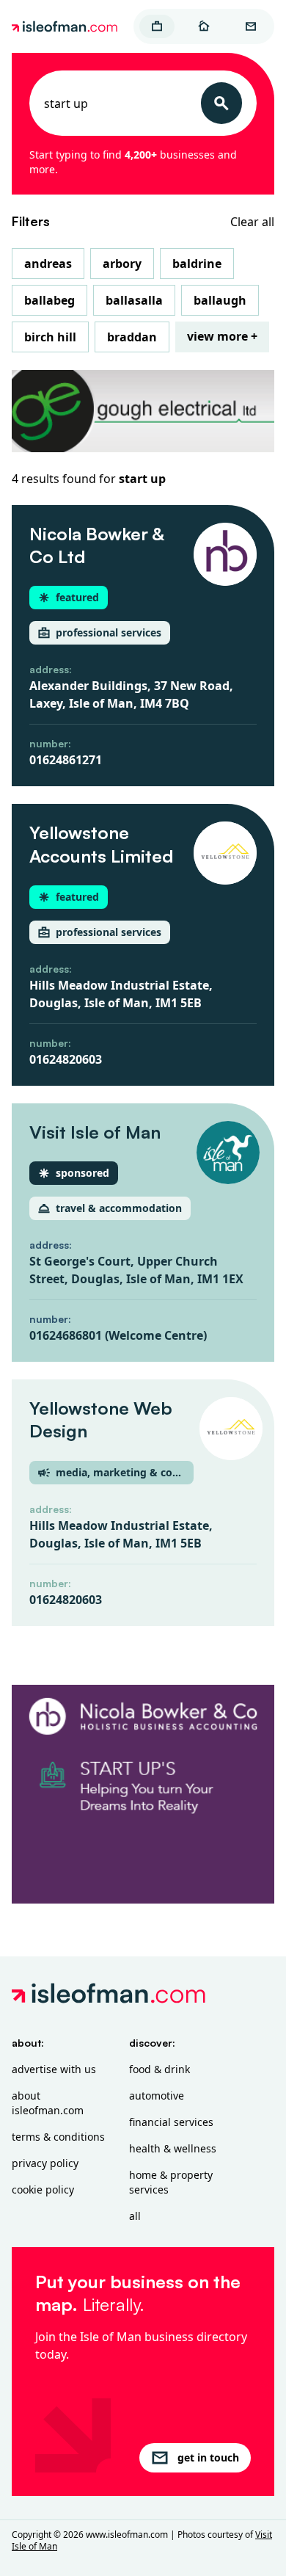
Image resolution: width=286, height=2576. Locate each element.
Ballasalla (134, 300)
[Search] (221, 103)
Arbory (122, 264)
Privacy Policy (45, 2163)
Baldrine (197, 264)
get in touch (208, 2457)
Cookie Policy (43, 2189)
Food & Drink (159, 2069)
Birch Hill (50, 337)
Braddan (132, 337)
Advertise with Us (54, 2069)
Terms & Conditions (58, 2137)
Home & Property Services (171, 2182)
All (135, 2216)
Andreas (48, 264)
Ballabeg (49, 300)
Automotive (157, 2096)
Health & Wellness (173, 2148)
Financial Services (171, 2122)
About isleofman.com (48, 2103)
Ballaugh (220, 300)
